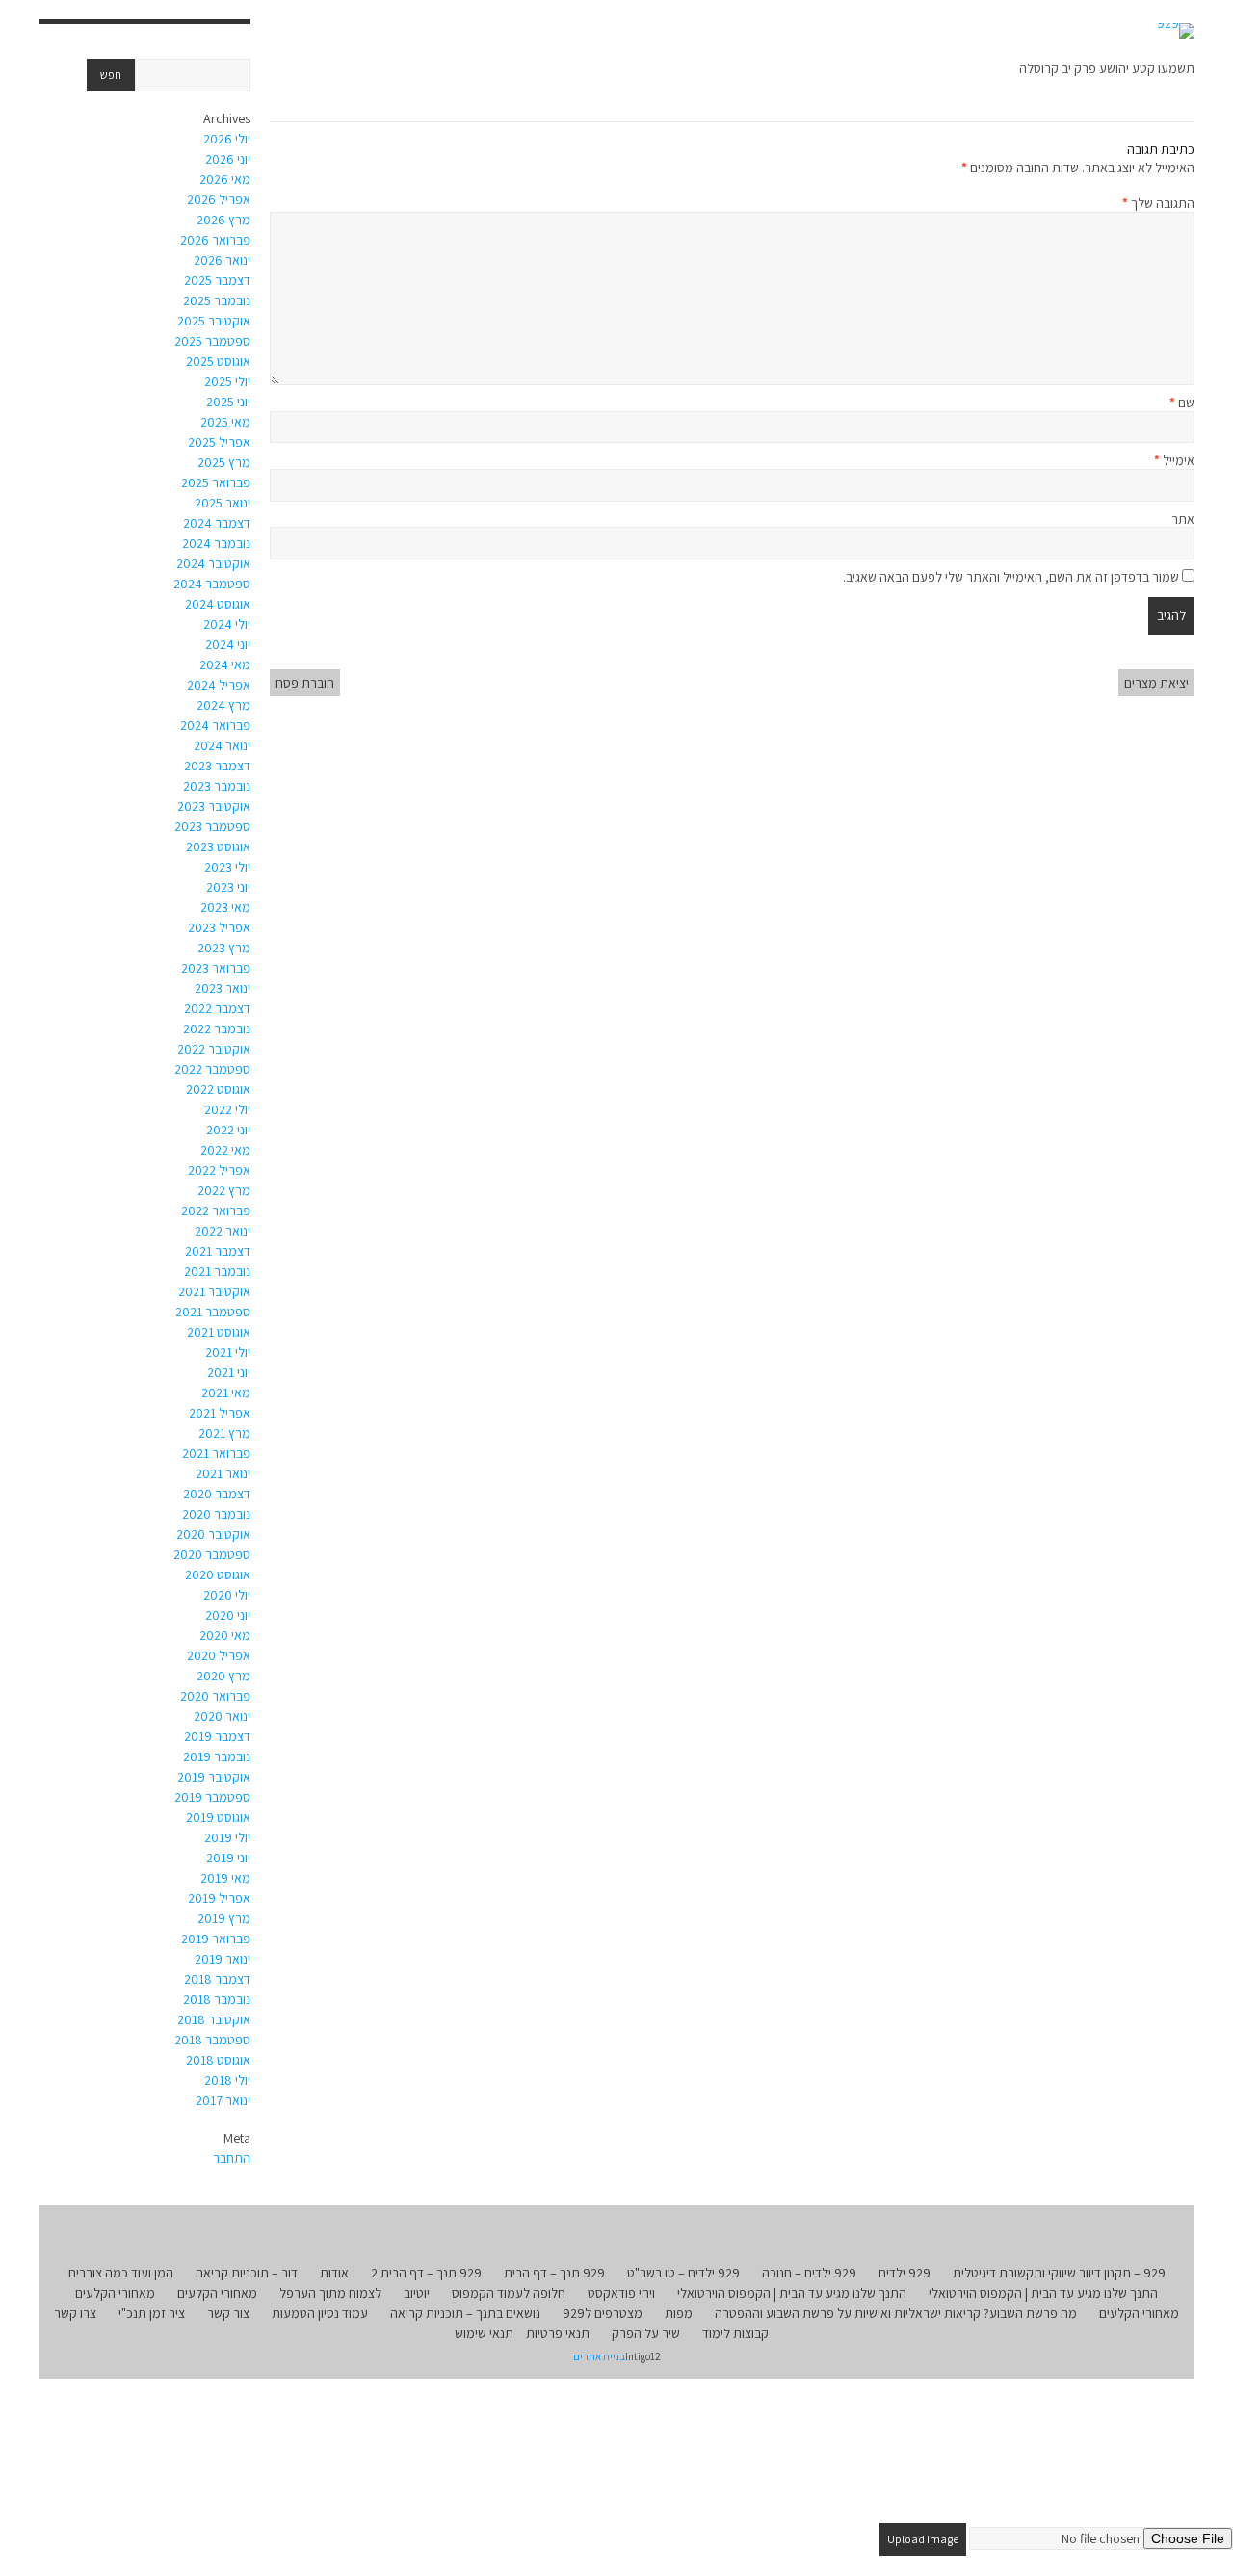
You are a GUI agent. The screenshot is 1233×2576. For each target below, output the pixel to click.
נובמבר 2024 (216, 543)
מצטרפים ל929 (603, 2313)
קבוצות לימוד (735, 2333)
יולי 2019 (227, 1837)
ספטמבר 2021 (213, 1312)
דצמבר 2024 (217, 523)
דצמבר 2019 (217, 1736)
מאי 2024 (225, 664)
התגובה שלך (1158, 203)
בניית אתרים (599, 2356)
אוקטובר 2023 (214, 806)
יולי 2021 (228, 1352)
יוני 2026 (228, 159)
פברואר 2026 (215, 240)
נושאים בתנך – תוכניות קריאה (465, 2313)
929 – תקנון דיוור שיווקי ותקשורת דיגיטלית (1059, 2273)
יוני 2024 (228, 644)
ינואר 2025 (223, 503)
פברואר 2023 (216, 968)
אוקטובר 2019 (214, 1777)
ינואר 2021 (223, 1473)
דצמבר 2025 (217, 280)
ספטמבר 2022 (212, 1069)
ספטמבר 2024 (212, 584)
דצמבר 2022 (217, 1008)
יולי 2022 (227, 1109)
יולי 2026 (227, 139)
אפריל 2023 (219, 927)
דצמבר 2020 (217, 1494)
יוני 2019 (228, 1858)
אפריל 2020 (219, 1655)
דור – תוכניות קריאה (247, 2273)
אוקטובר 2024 (213, 563)
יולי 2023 (227, 867)
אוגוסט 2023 (218, 846)
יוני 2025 (228, 402)
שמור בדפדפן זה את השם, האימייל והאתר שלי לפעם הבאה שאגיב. (1011, 577)
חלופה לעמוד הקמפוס (509, 2293)
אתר (1183, 519)
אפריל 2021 (220, 1413)
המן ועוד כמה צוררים (121, 2273)
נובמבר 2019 (217, 1756)
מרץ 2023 (224, 948)
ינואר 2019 (223, 1959)
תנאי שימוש (484, 2333)
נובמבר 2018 (217, 1999)
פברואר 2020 (215, 1696)
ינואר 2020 (222, 1716)
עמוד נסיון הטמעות (320, 2313)
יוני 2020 (228, 1615)
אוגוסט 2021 (219, 1332)
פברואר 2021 (216, 1453)
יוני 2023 (228, 887)
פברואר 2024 (215, 725)
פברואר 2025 (216, 482)
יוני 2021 (229, 1372)
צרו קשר (75, 2313)
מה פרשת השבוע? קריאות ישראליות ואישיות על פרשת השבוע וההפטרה (896, 2313)
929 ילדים (905, 2273)
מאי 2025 (225, 422)
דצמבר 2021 (218, 1251)
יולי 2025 (227, 381)
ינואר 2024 (222, 745)
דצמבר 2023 (217, 766)
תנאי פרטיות (558, 2333)
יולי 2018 (227, 2080)
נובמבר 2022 (217, 1028)
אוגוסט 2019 (218, 1817)
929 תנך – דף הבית (554, 2273)
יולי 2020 (227, 1595)
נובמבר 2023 (217, 786)
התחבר (232, 2158)
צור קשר (228, 2313)
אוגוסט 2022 (218, 1089)
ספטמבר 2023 (212, 826)
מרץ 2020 (223, 1676)
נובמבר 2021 (217, 1271)
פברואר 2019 (216, 1939)
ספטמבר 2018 (212, 2040)
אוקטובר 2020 (213, 1534)
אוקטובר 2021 (214, 1291)
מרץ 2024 (223, 705)
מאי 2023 (225, 907)
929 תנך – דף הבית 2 (426, 2273)
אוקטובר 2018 (214, 2019)
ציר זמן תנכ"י (152, 2313)
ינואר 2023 (223, 988)
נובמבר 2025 (217, 300)
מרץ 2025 (224, 462)
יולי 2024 (227, 624)
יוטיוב (417, 2293)
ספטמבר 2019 (212, 1797)
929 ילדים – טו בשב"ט (683, 2273)
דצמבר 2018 (217, 1979)
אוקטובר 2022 (214, 1049)
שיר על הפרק (646, 2333)
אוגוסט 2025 (218, 361)
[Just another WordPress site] (1176, 31)
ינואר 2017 (223, 2100)
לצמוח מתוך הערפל (330, 2293)
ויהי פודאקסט (621, 2293)
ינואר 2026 (222, 260)
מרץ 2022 (224, 1190)
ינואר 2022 (223, 1231)
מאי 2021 (226, 1392)
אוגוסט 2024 (218, 604)
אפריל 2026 (219, 199)
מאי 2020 (225, 1635)
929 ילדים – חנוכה (809, 2273)
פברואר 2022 (216, 1210)
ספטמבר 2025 (212, 341)
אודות (334, 2273)
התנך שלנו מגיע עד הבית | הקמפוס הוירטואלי (1043, 2293)
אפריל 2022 (219, 1170)
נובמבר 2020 (216, 1514)
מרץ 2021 (224, 1433)
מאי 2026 (225, 179)
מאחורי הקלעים (217, 2293)
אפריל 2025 (219, 442)
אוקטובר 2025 (214, 321)
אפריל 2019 (219, 1898)
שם (1182, 403)
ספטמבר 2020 (212, 1554)
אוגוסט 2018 (218, 2060)
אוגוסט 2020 (218, 1574)
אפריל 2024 (219, 685)
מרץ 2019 (224, 1918)
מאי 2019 (225, 1878)
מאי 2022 (225, 1150)
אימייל (1174, 460)
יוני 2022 (228, 1130)
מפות (679, 2313)
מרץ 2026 (223, 220)
